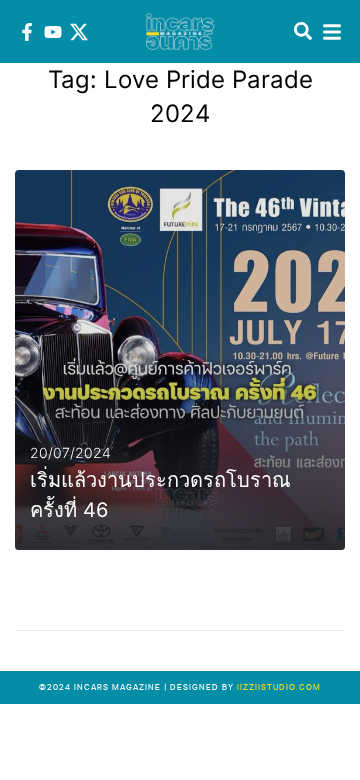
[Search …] (303, 32)
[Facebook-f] (27, 32)
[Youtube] (53, 32)
